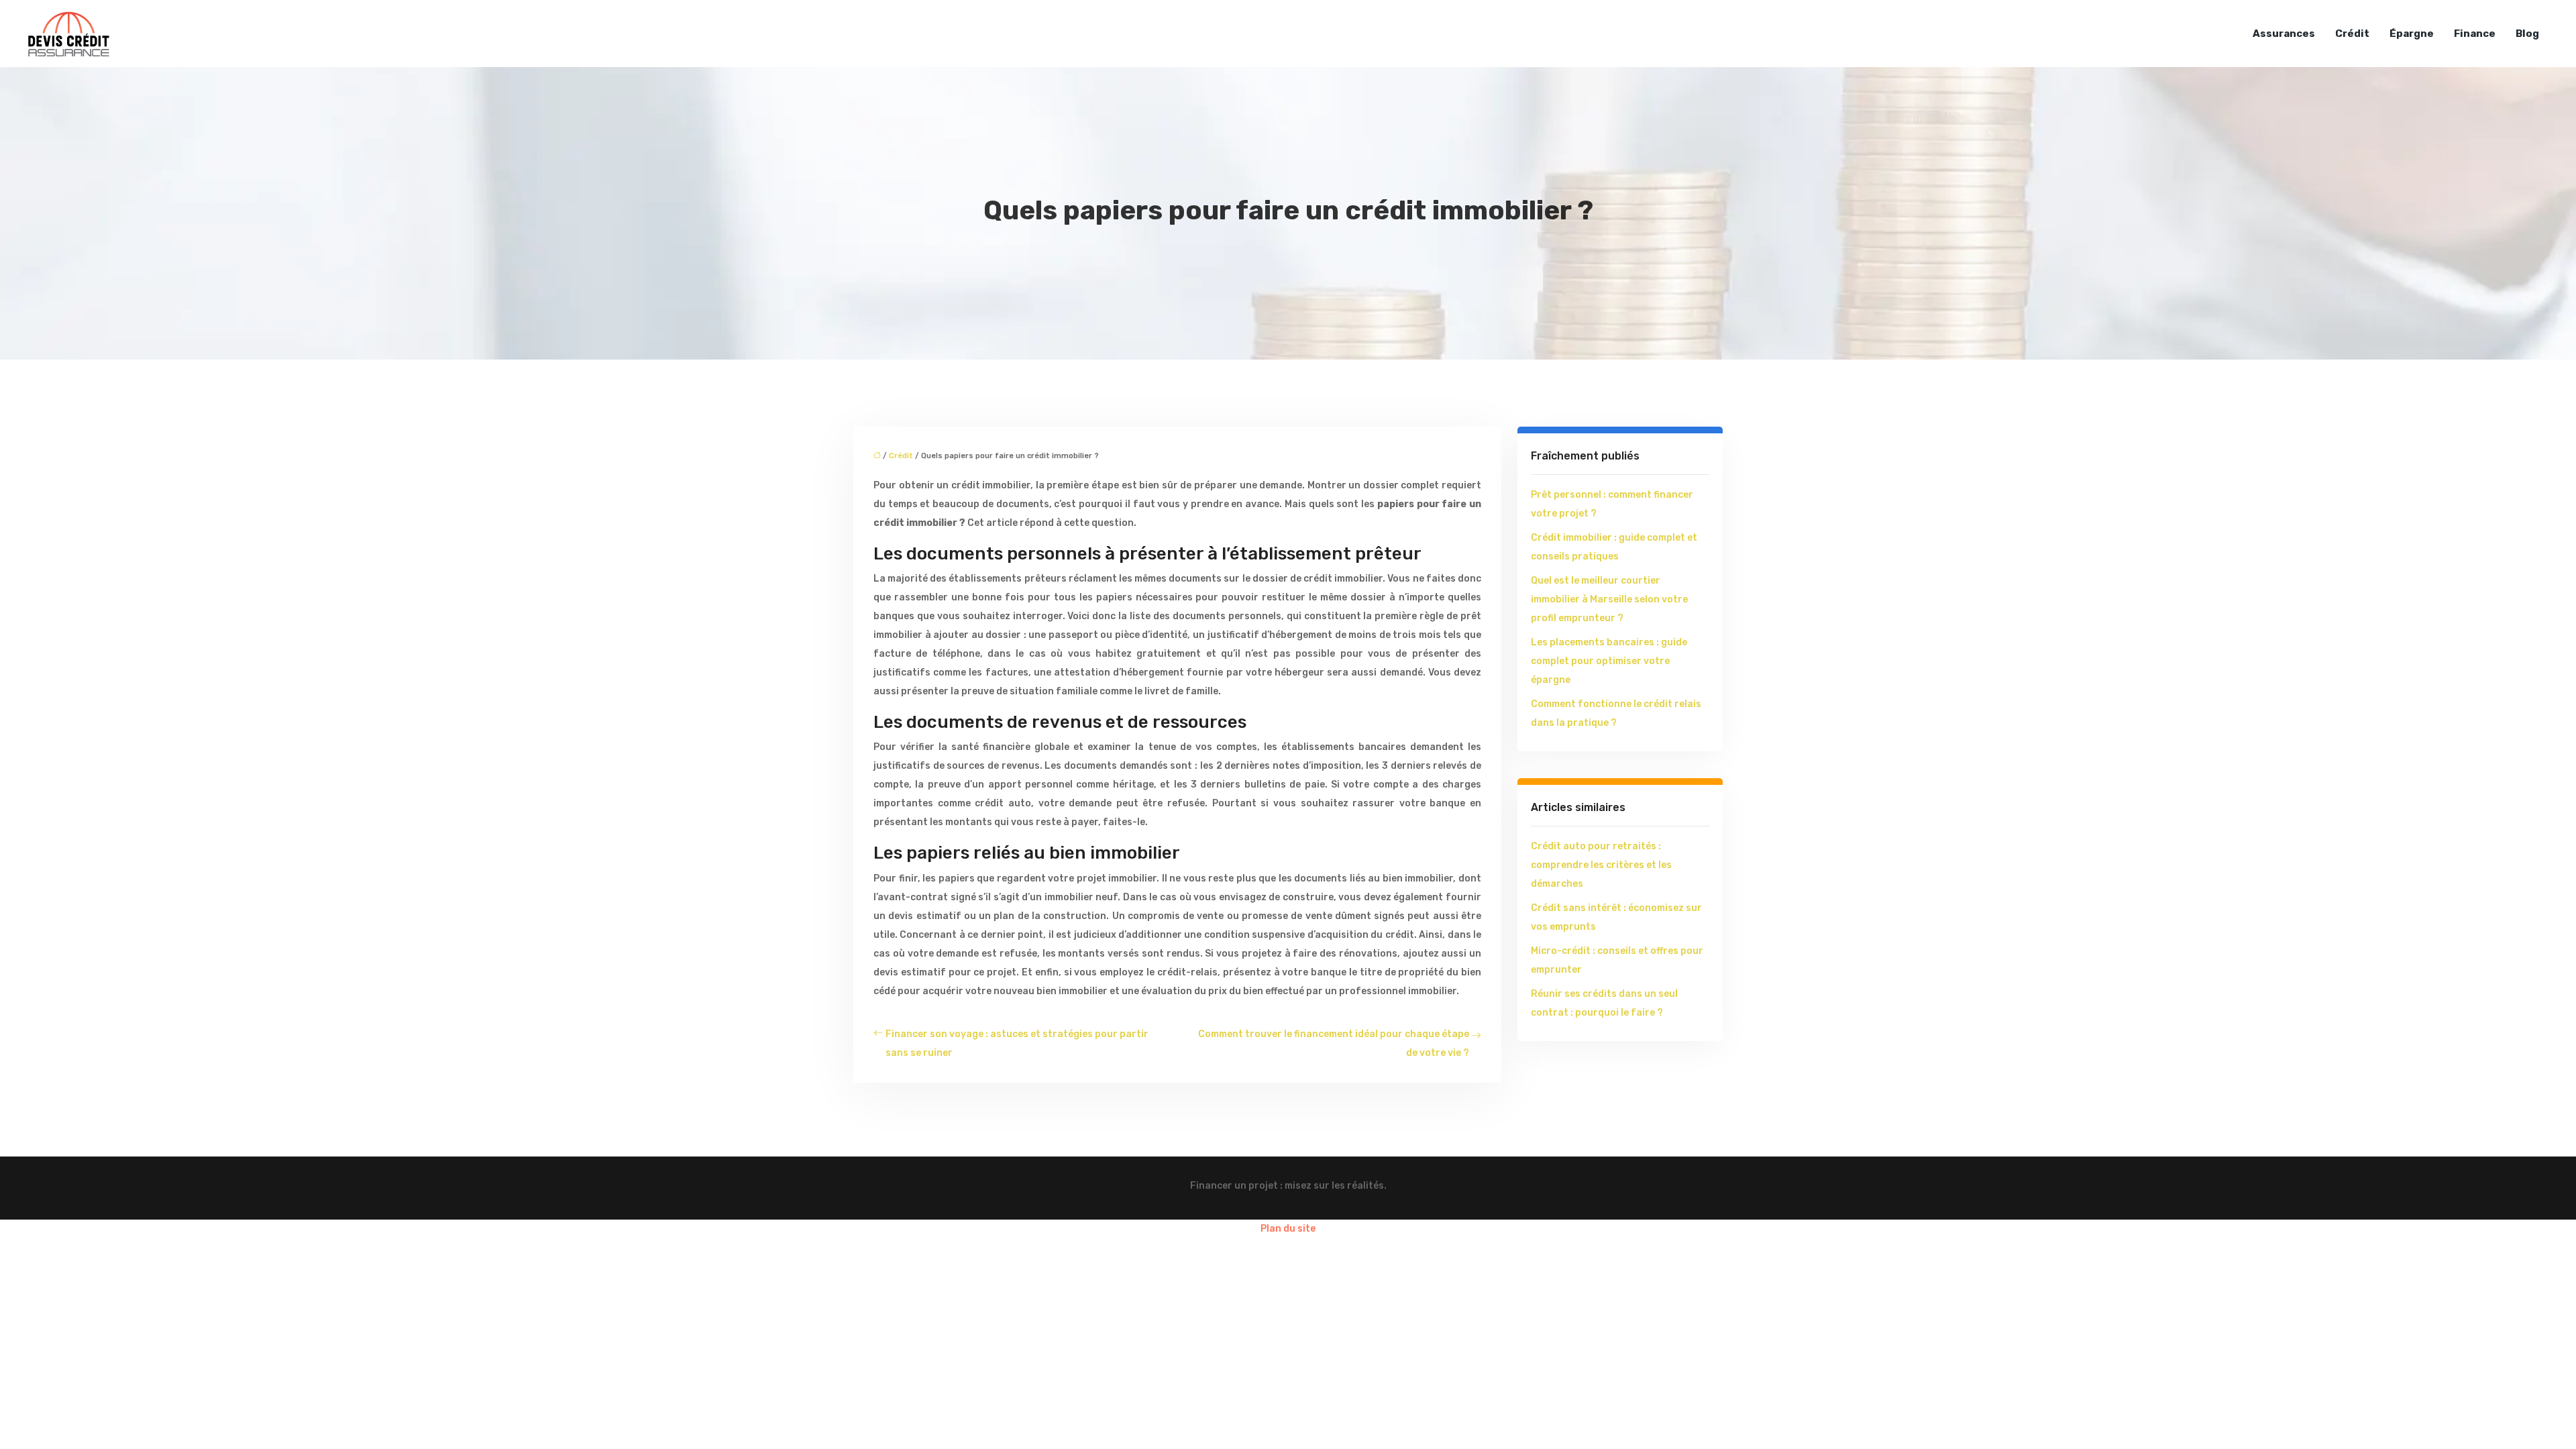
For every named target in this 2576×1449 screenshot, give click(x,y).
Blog (2527, 34)
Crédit (2352, 34)
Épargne (2412, 34)
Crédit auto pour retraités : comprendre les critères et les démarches (1601, 865)
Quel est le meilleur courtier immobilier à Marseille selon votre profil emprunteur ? (1609, 599)
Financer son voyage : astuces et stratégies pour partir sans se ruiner (1017, 1043)
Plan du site (1288, 1229)
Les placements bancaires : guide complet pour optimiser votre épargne (1609, 661)
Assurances (2284, 34)
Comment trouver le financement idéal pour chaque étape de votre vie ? (1334, 1043)
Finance (2475, 34)
